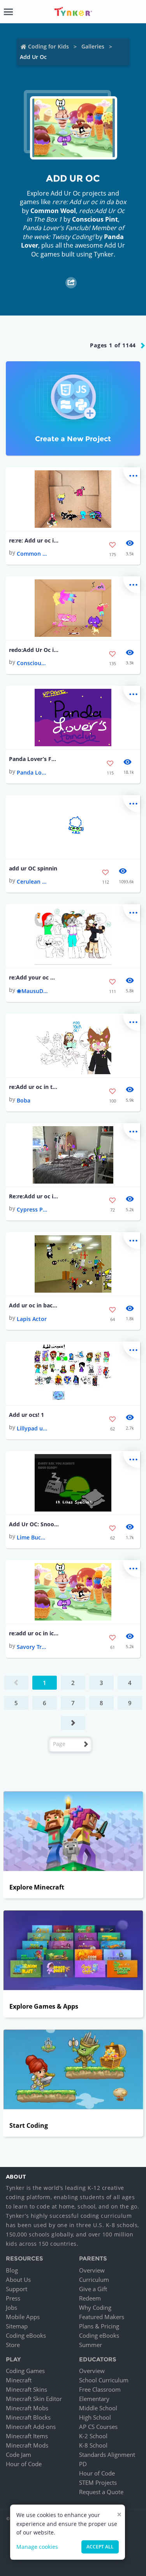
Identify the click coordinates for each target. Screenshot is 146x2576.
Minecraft (19, 2380)
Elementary (94, 2399)
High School (95, 2417)
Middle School (98, 2408)
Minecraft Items (27, 2436)
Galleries (93, 46)
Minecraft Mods (27, 2445)
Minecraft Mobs (27, 2408)
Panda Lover (32, 772)
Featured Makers (102, 2317)
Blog (12, 2270)
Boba (24, 1100)
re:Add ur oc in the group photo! (34, 1087)
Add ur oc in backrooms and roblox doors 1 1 (34, 1305)
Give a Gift (93, 2289)
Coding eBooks (26, 2335)
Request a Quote (101, 2492)
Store (13, 2345)
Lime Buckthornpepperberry (32, 1537)
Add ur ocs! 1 (26, 1415)
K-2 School (93, 2436)
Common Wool (53, 211)
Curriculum (94, 2280)
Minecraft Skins (26, 2389)
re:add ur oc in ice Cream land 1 (34, 1633)
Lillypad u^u (32, 1428)
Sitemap (17, 2326)
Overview (92, 2270)
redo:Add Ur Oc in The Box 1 (34, 650)
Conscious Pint (95, 219)
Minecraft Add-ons (31, 2427)
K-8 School (93, 2445)
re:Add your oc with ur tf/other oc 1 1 (34, 977)
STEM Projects (98, 2482)
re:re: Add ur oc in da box (34, 540)
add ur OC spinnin (33, 868)
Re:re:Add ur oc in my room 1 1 (34, 1196)
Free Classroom (100, 2389)
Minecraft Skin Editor (34, 2399)
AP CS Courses (98, 2427)
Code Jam (18, 2455)
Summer (91, 2345)
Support (17, 2289)
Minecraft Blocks (28, 2417)
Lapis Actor (32, 1319)
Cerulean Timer (32, 881)
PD (83, 2464)
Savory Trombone (32, 1647)
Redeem (90, 2298)
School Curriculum (104, 2380)
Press (13, 2298)
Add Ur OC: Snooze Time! (34, 1524)
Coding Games (25, 2371)
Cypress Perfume (32, 1209)
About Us (18, 2280)
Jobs (11, 2307)
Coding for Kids (48, 46)
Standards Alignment (107, 2455)
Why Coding (95, 2307)
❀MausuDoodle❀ (32, 991)
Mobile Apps (23, 2317)
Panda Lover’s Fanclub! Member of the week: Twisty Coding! (34, 759)
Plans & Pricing (99, 2326)
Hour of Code (24, 2464)
